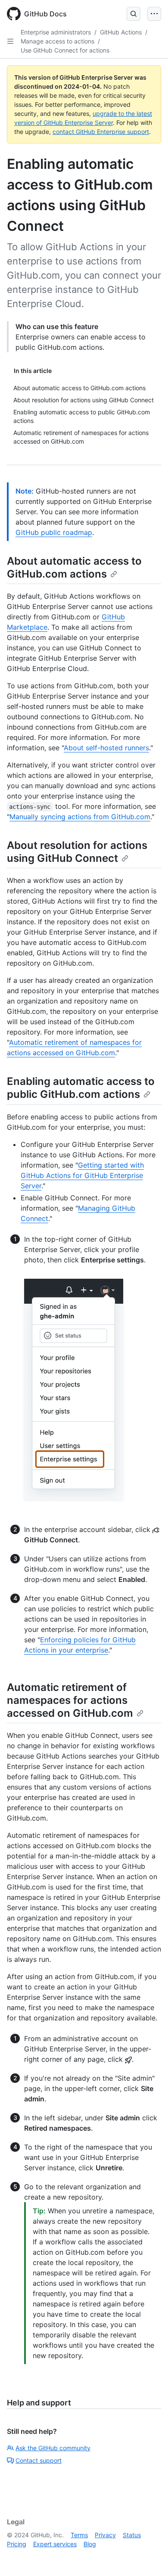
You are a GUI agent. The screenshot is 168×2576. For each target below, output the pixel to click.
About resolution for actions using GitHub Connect (77, 852)
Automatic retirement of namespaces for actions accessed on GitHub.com (70, 1700)
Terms (79, 2535)
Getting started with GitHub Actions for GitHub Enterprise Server (82, 1175)
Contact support (39, 2460)
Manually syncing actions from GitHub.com (80, 817)
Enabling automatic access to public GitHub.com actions (81, 1088)
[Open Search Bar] (134, 14)
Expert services (55, 2544)
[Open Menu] (154, 14)
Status (132, 2535)
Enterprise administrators (56, 32)
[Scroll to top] (149, 2557)
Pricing (17, 2544)
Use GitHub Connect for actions (65, 50)
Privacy (105, 2535)
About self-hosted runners (106, 748)
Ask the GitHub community (53, 2448)
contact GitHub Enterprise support (101, 132)
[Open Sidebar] (10, 41)
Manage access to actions (58, 41)
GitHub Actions (121, 32)
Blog (90, 2544)
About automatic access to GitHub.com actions (74, 567)
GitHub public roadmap (54, 532)
